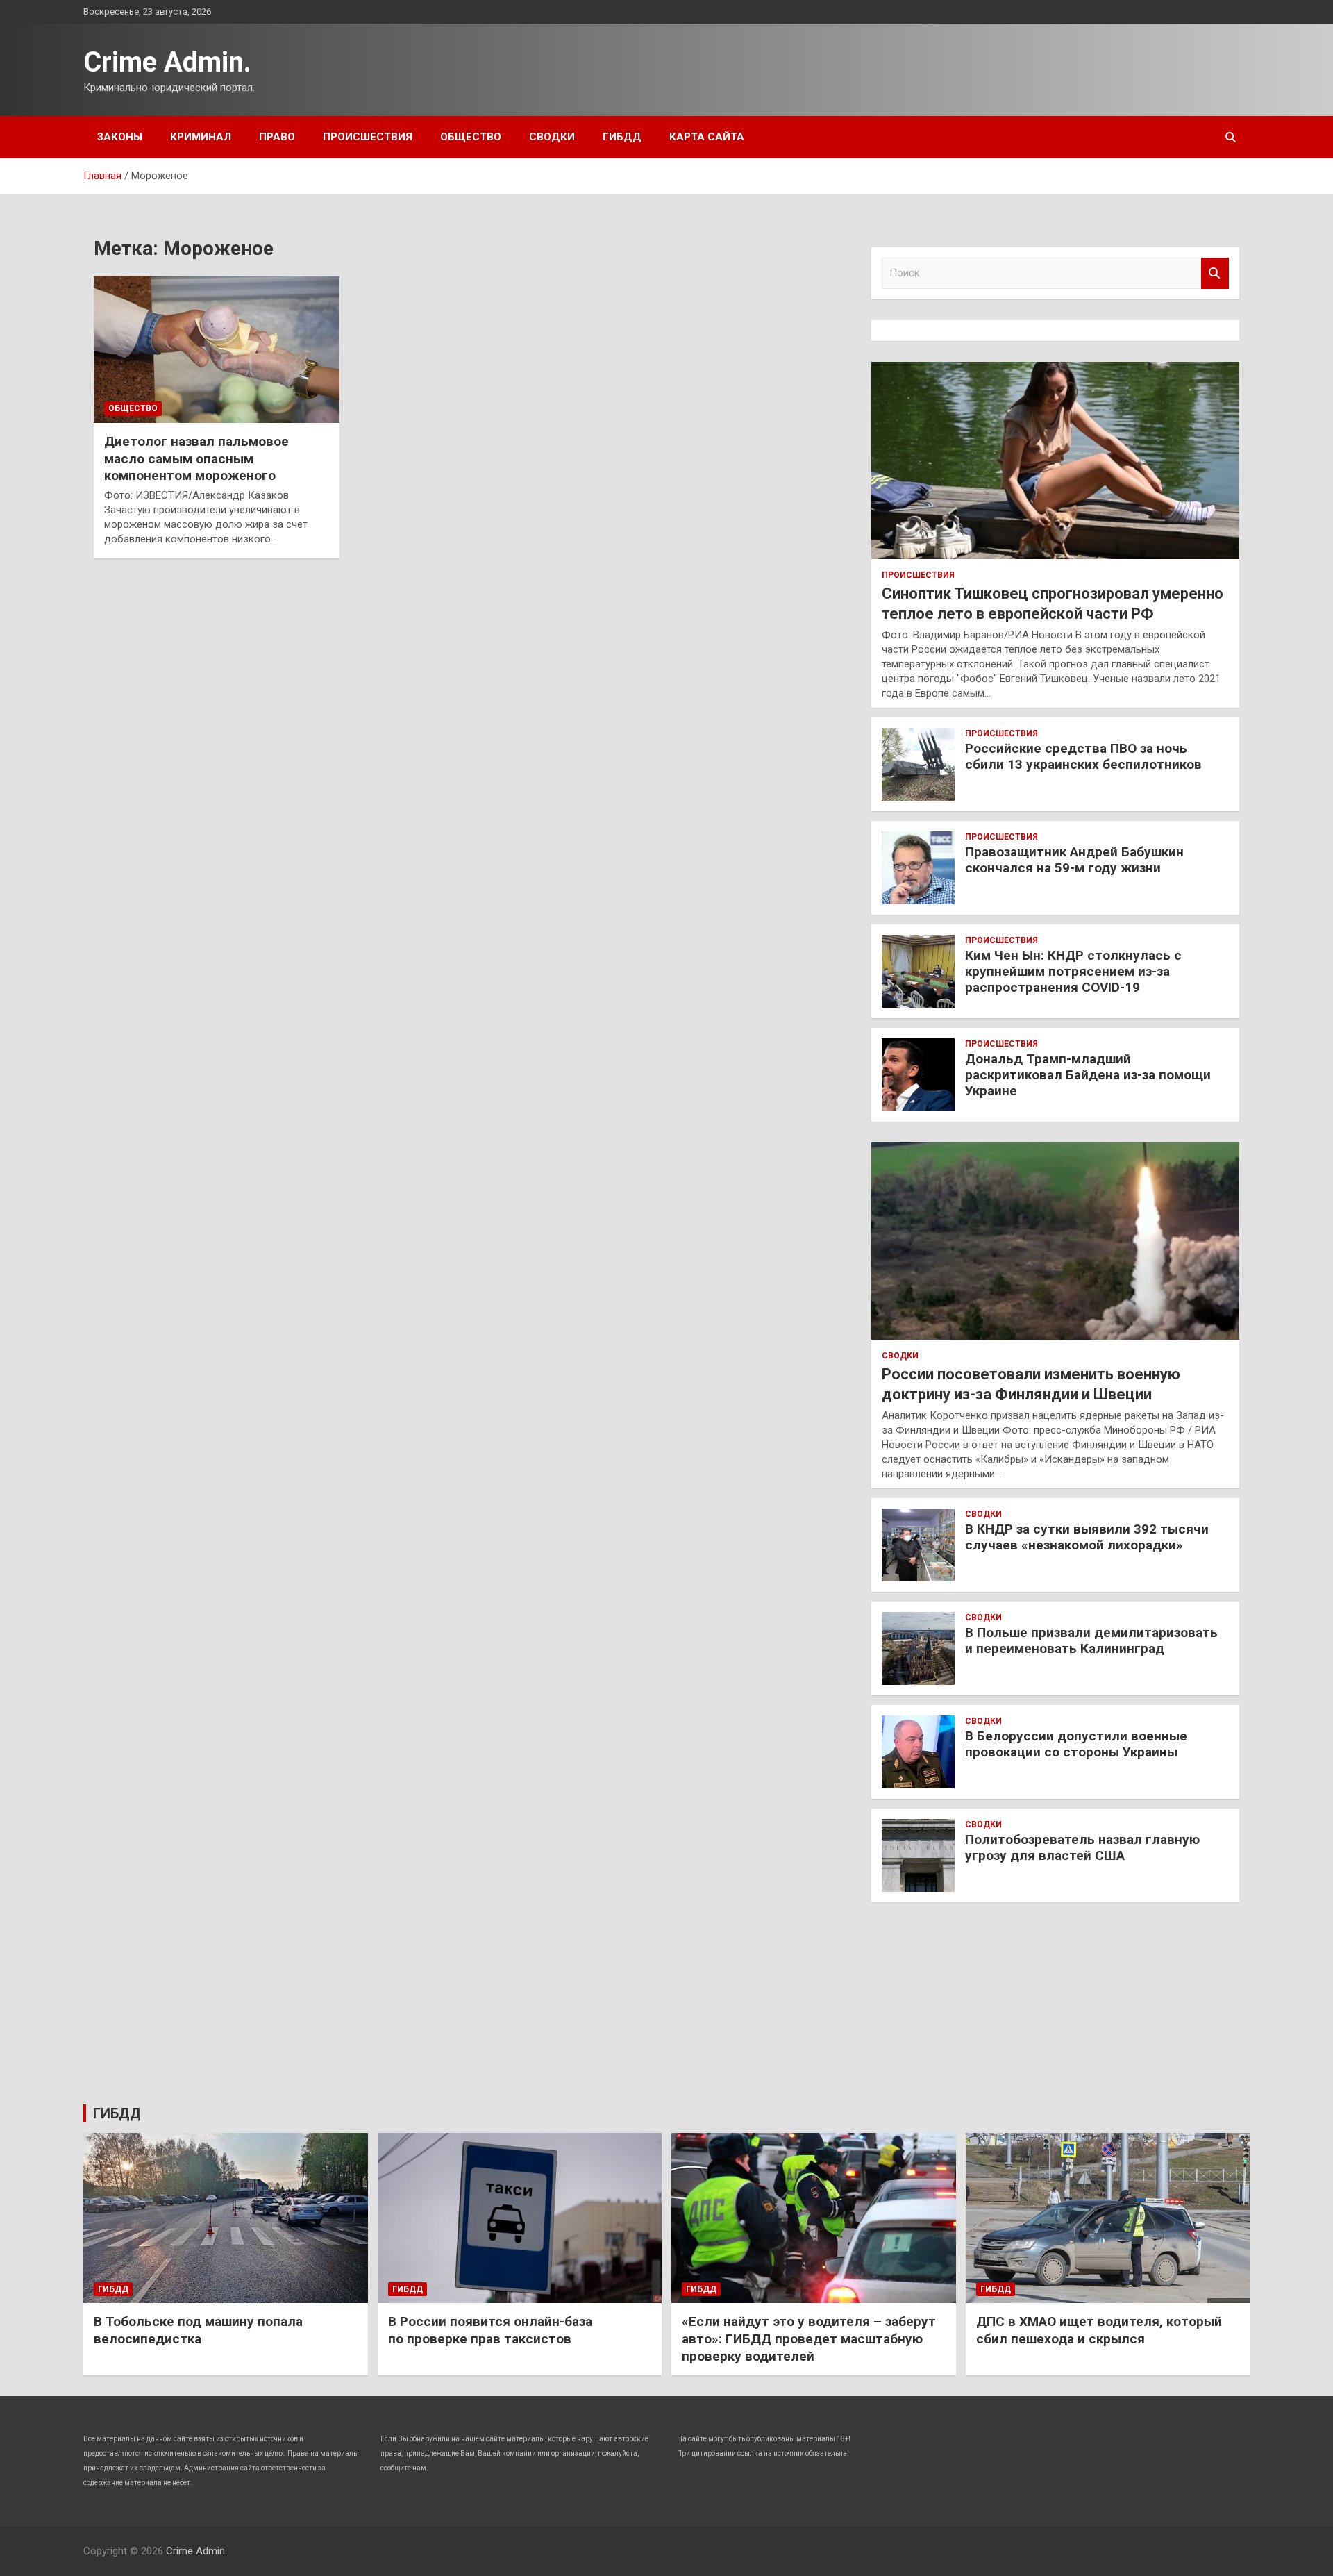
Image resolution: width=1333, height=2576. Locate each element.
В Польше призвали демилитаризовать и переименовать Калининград (1091, 1640)
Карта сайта (707, 137)
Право (277, 137)
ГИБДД (622, 137)
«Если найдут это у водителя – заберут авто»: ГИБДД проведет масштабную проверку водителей (809, 2338)
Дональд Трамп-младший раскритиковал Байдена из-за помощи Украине (1088, 1075)
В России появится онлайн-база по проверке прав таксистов (490, 2330)
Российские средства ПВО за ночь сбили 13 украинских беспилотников (1083, 756)
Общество (471, 137)
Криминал (201, 137)
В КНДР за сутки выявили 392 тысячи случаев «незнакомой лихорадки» (1087, 1537)
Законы (120, 137)
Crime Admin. (167, 62)
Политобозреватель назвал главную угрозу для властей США (1082, 1847)
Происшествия (368, 137)
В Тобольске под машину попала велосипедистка (198, 2330)
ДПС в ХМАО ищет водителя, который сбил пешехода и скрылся (1099, 2330)
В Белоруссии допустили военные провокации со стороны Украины (1076, 1744)
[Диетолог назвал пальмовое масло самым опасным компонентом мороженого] (217, 349)
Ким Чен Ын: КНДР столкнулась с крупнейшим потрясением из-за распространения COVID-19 (1073, 971)
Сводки (552, 137)
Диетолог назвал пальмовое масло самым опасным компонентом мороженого (196, 458)
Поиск (1215, 273)
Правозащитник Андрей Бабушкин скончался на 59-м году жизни (1074, 860)
